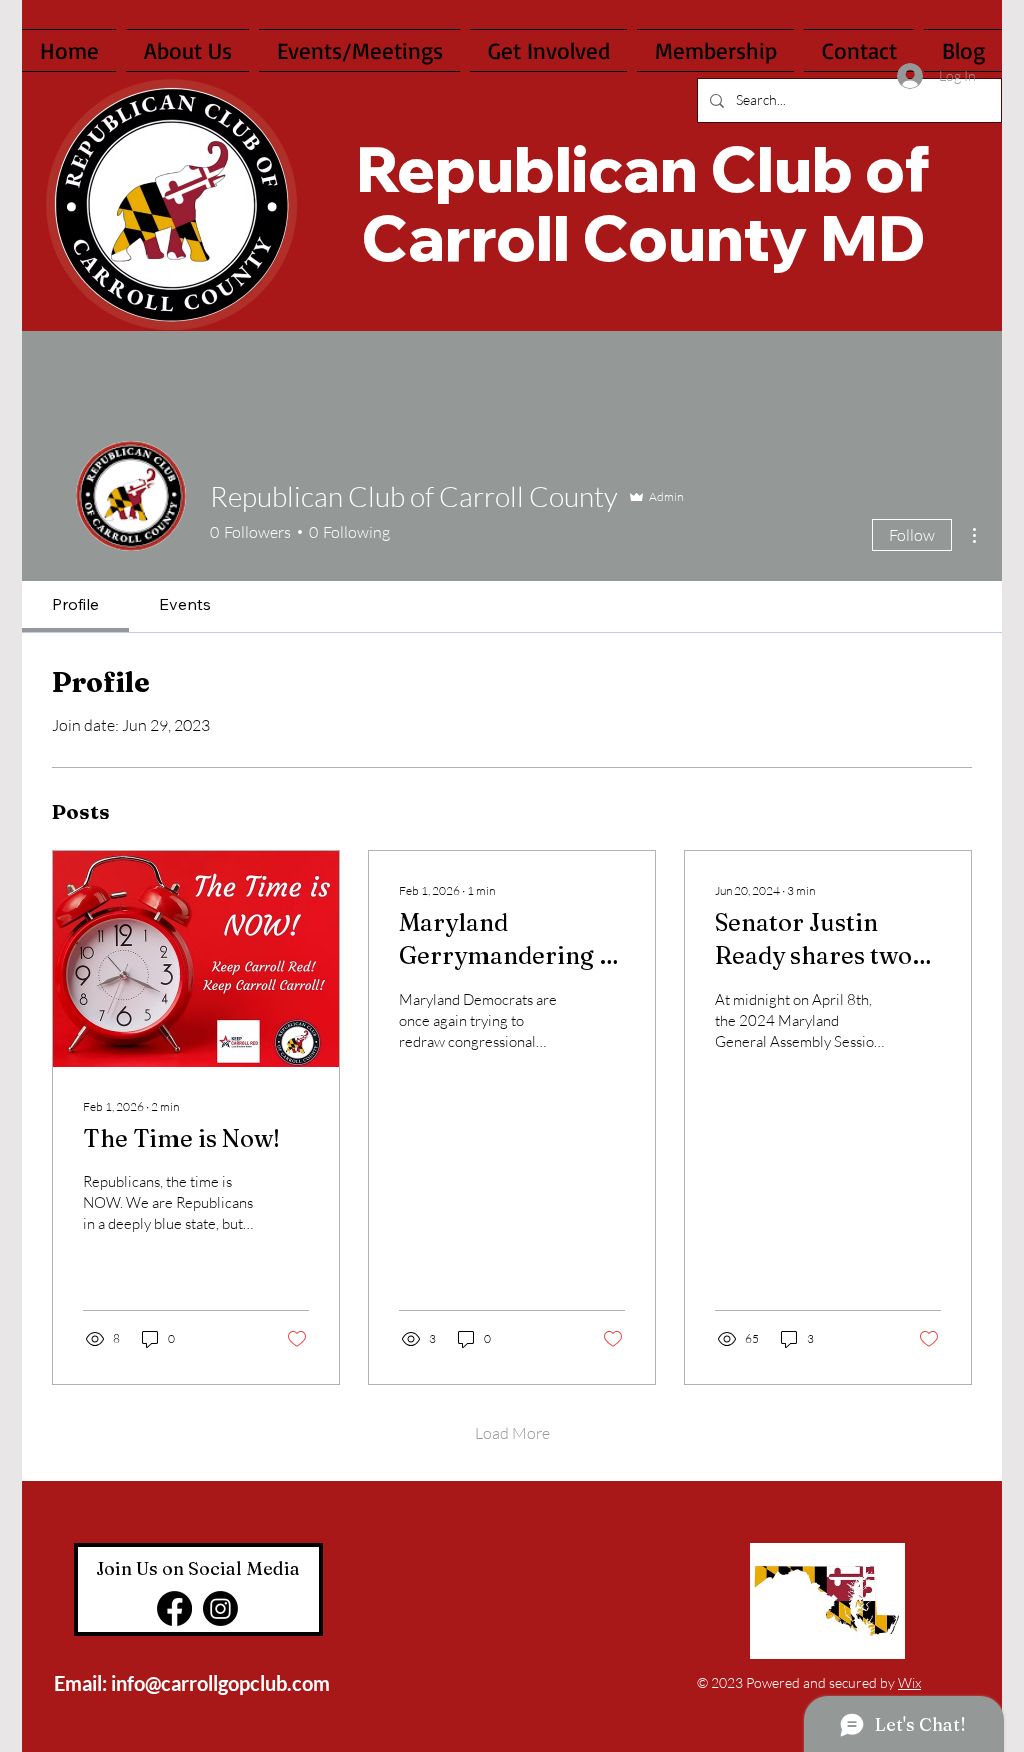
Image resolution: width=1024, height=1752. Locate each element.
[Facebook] (174, 1608)
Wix (909, 1682)
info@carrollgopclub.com (220, 1683)
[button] (548, 50)
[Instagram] (220, 1608)
